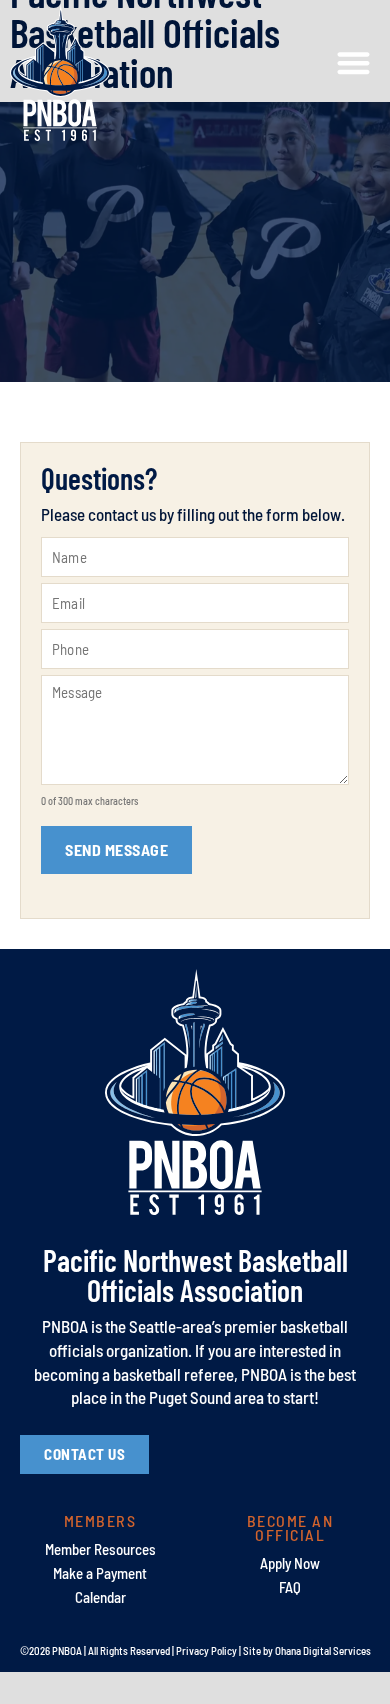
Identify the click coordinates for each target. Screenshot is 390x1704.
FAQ (290, 1587)
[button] (354, 63)
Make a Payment (100, 1573)
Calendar (100, 1597)
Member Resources (100, 1549)
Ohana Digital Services (323, 1650)
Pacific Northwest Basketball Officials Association (195, 1275)
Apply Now (290, 1563)
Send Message (116, 849)
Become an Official (290, 1527)
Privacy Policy (206, 1650)
